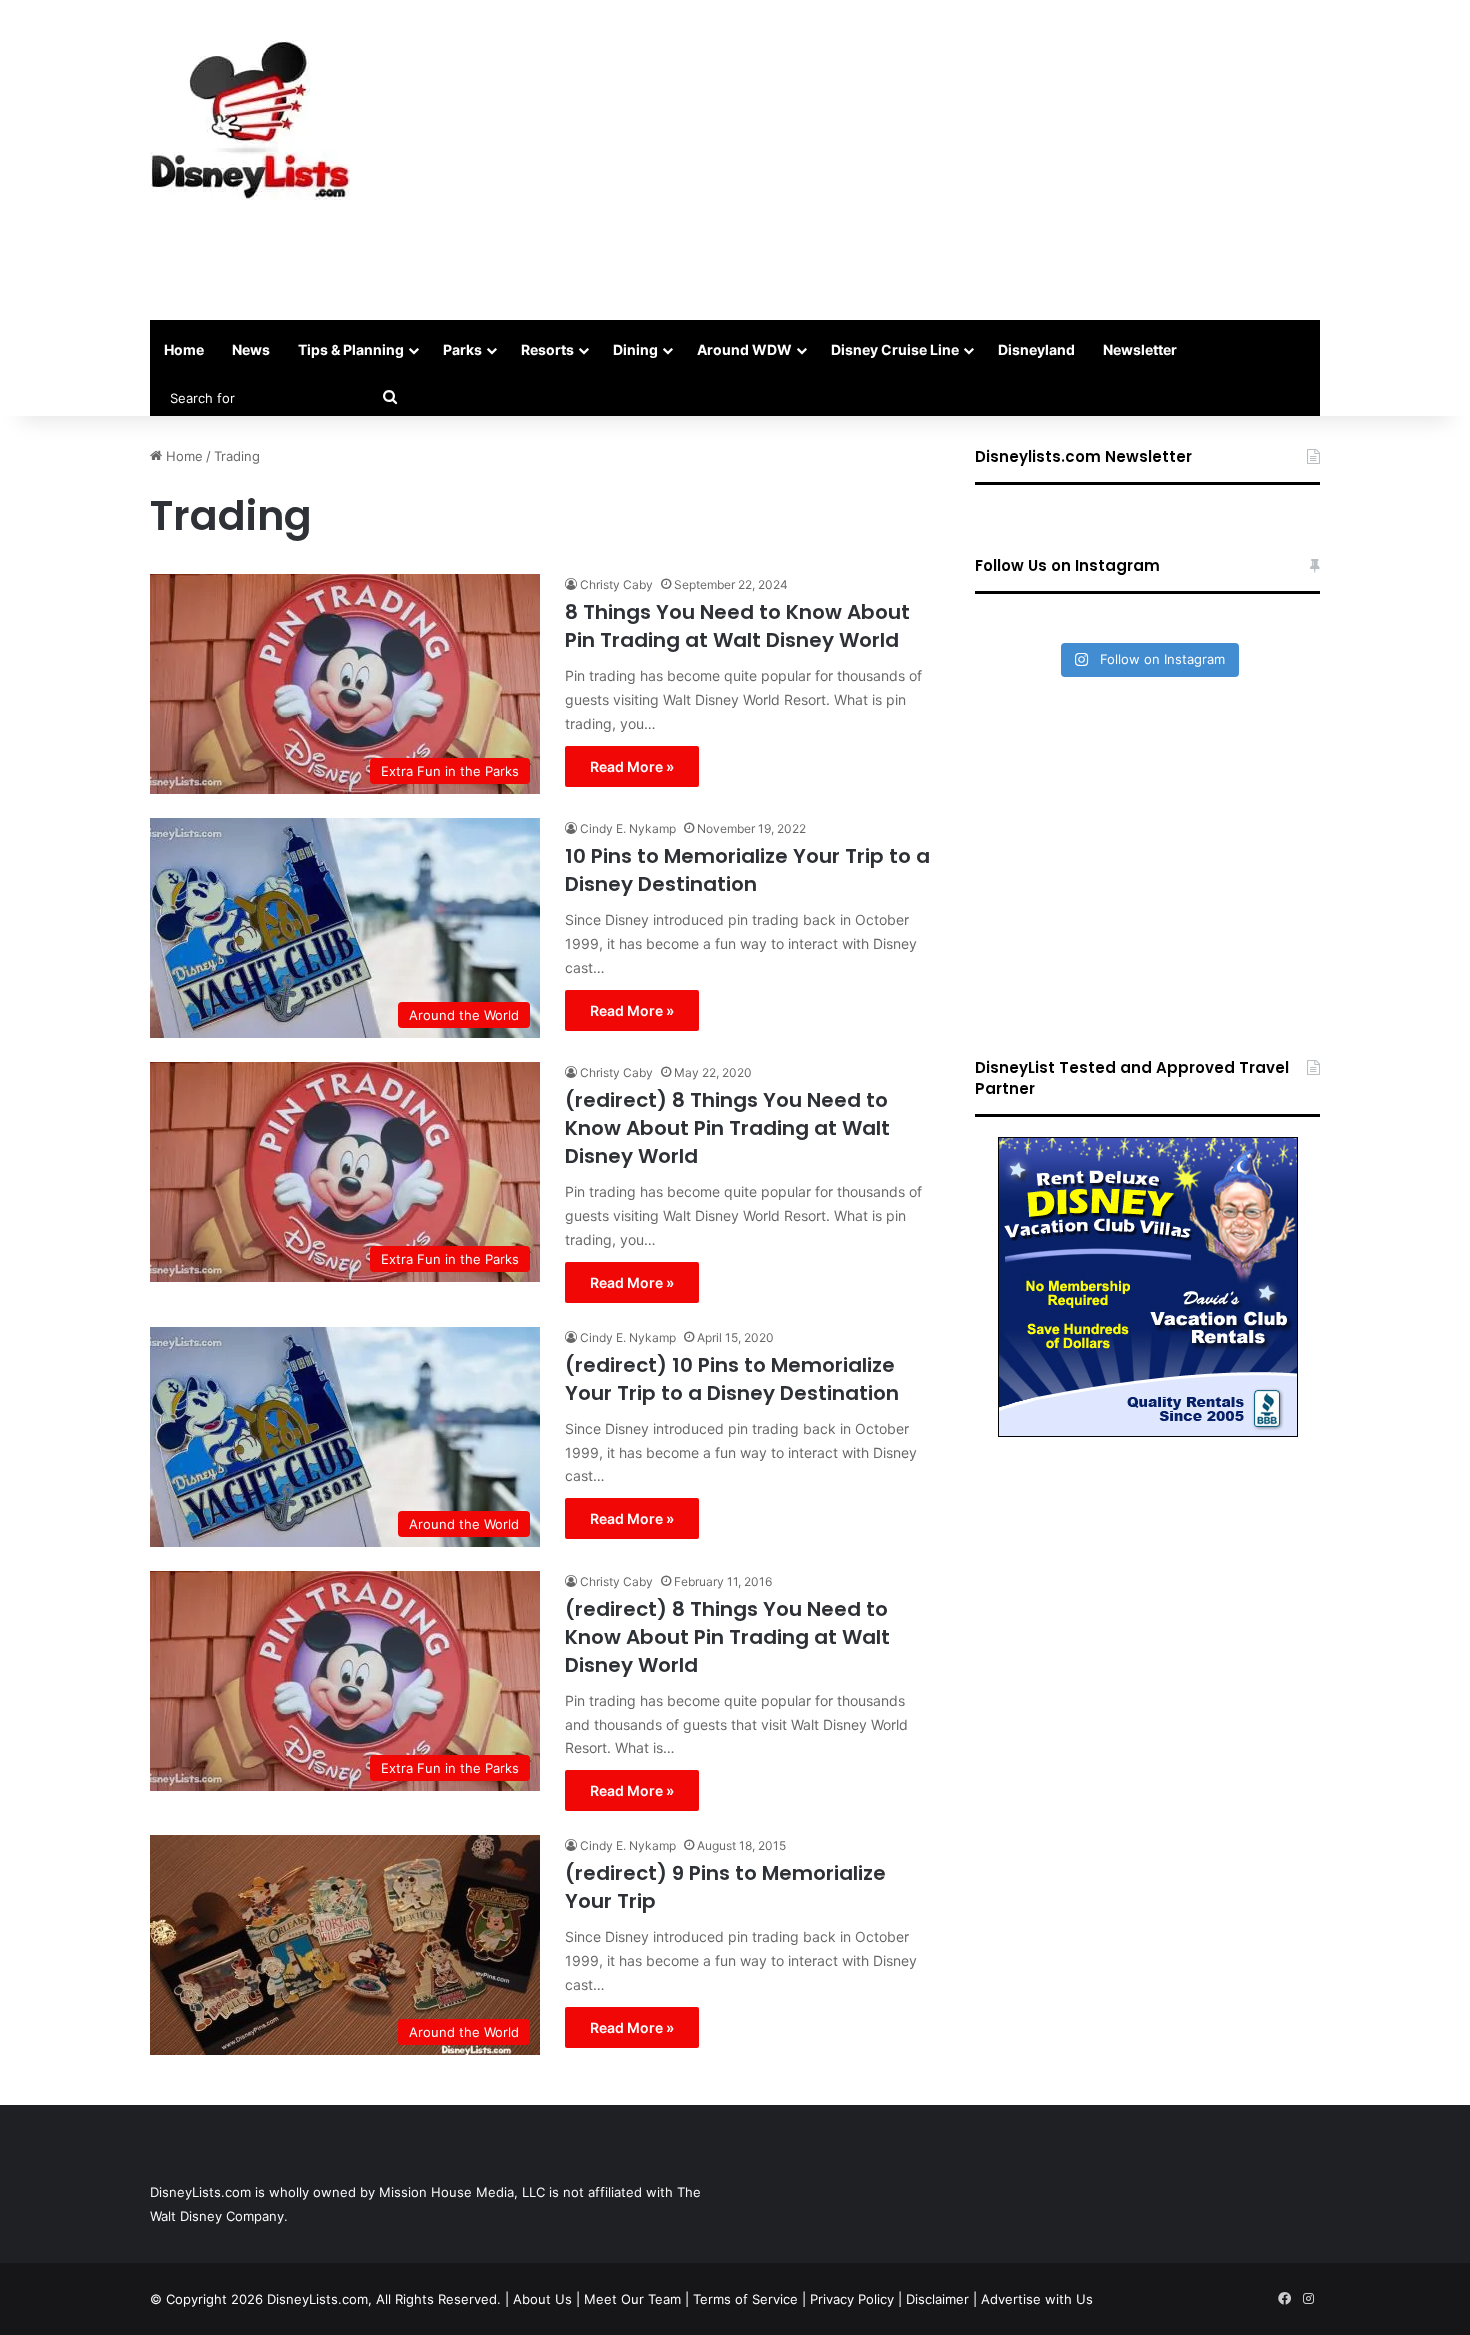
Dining (635, 349)
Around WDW (744, 349)
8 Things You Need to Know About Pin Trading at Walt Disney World (737, 626)
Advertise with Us (1037, 2299)
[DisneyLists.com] (250, 120)
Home (184, 349)
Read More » (632, 766)
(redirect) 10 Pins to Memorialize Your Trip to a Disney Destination (732, 1379)
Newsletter (1140, 349)
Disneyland (1036, 349)
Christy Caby (616, 584)
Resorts (547, 349)
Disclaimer (937, 2299)
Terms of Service (745, 2299)
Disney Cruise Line (895, 349)
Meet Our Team (632, 2299)
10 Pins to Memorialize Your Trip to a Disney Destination (747, 870)
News (251, 349)
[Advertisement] (935, 160)
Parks (462, 349)
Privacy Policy (852, 2299)
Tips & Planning (351, 349)
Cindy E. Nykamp (628, 828)
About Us (542, 2299)
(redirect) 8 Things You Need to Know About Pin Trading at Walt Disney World (727, 1128)
